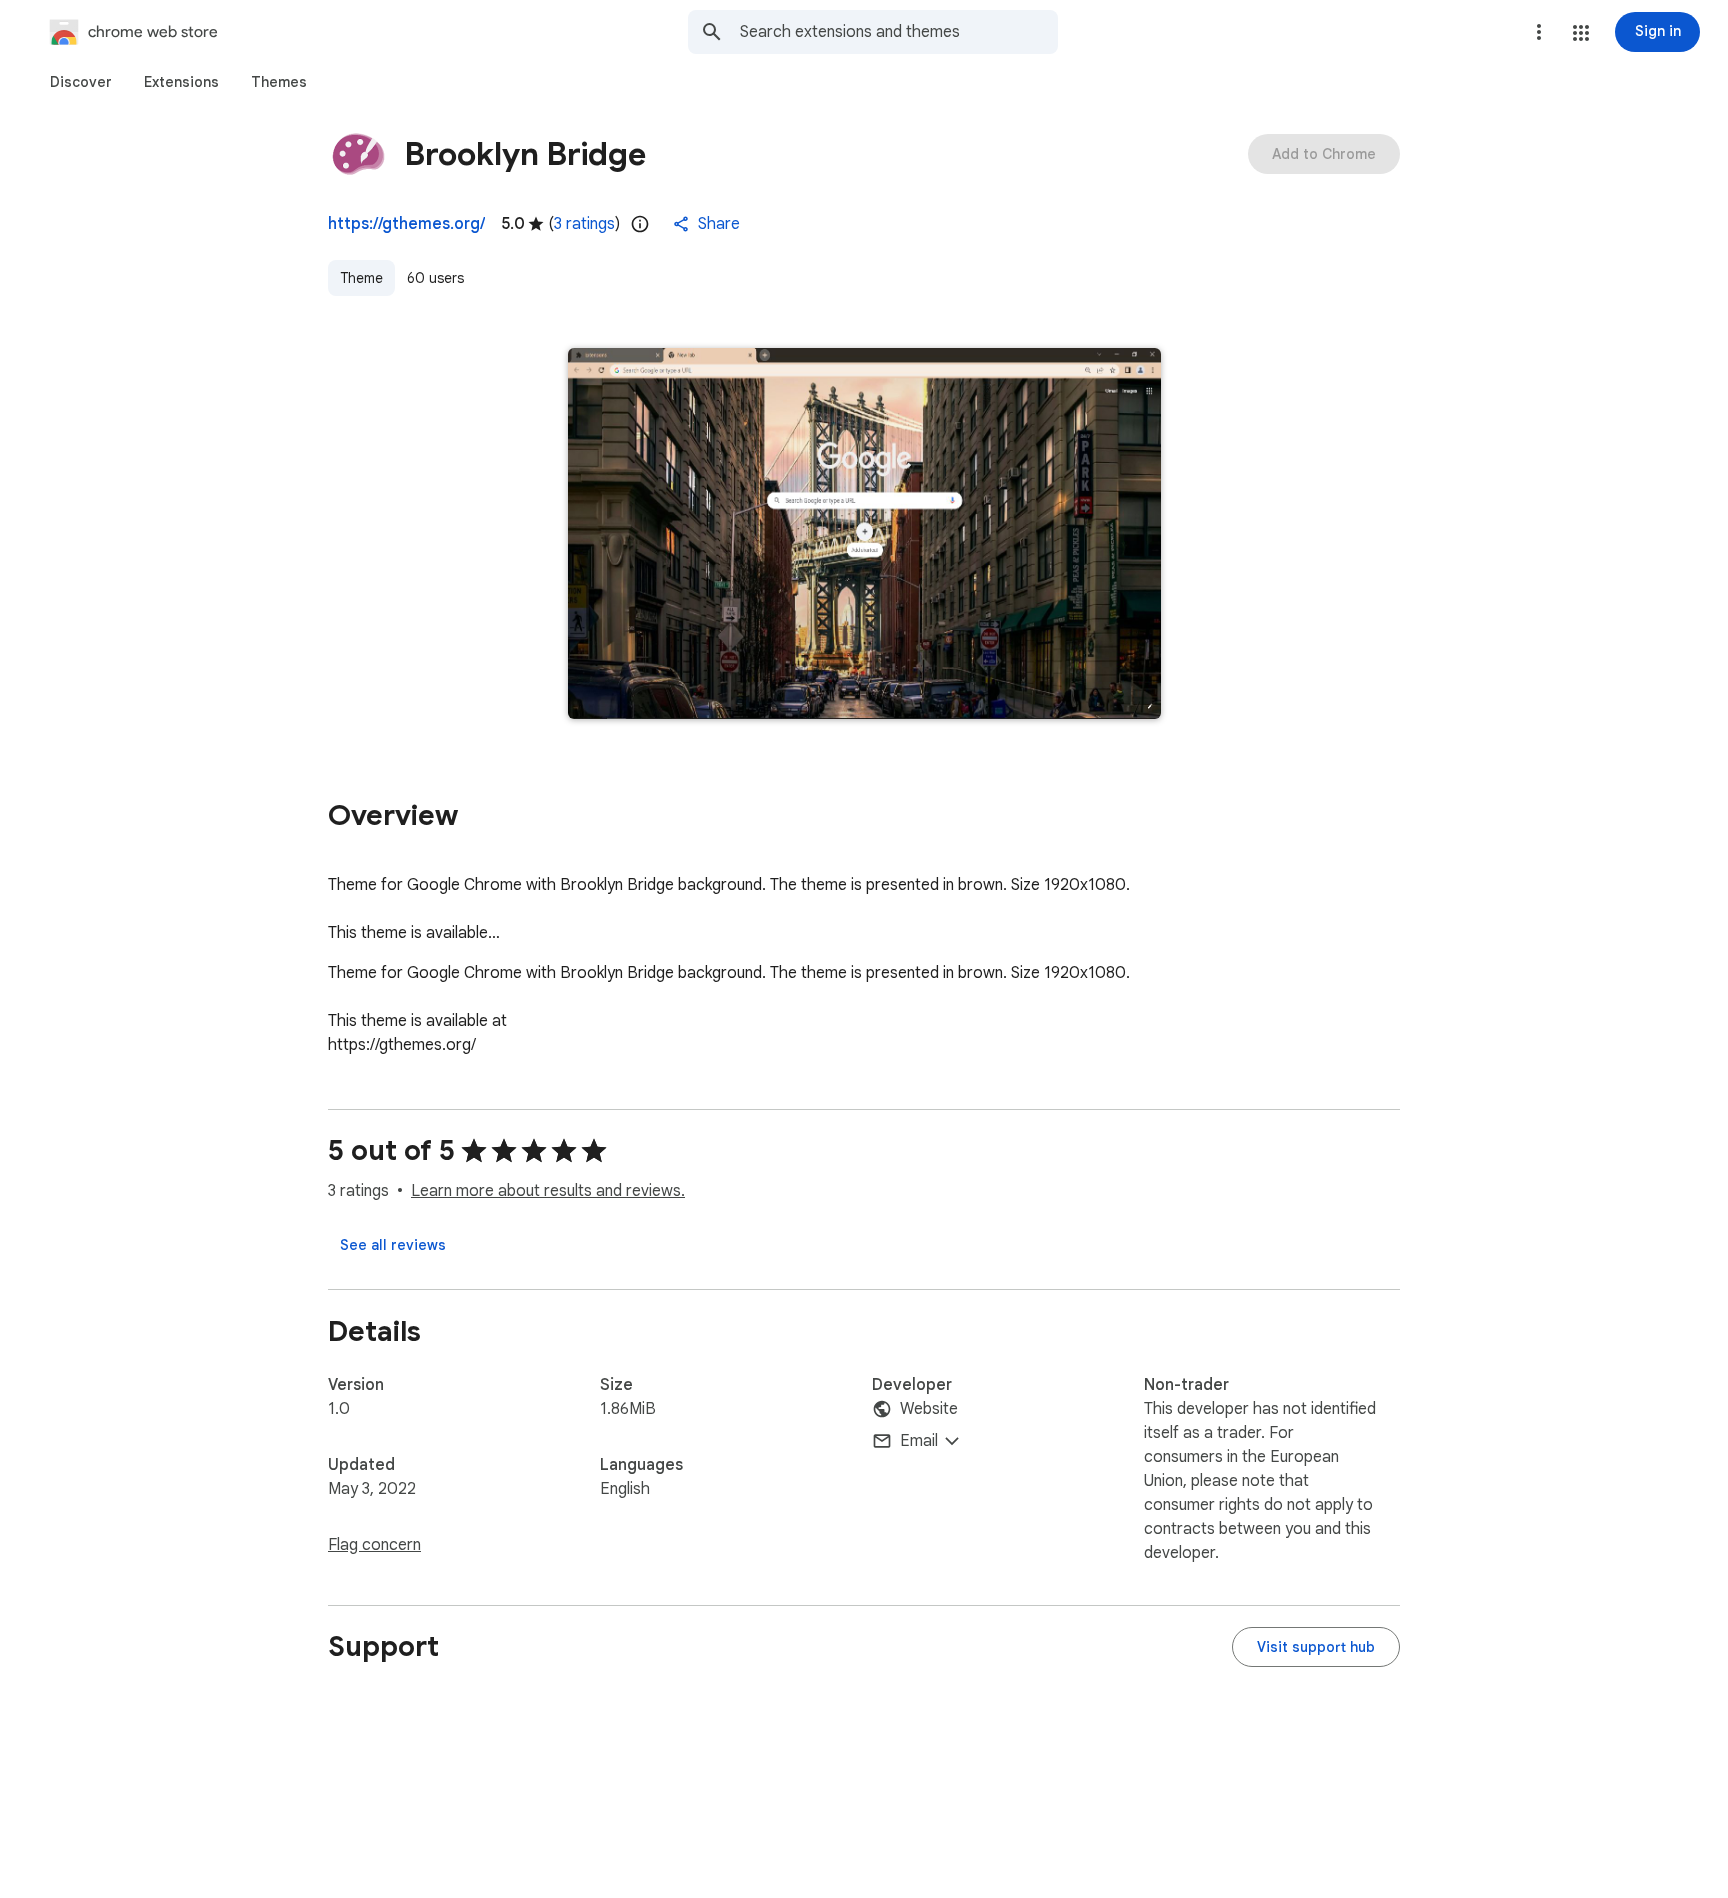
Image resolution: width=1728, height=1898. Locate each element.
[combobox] (899, 32)
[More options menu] (1539, 32)
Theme (361, 278)
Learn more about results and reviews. (548, 1191)
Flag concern (374, 1545)
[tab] (81, 82)
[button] (1581, 33)
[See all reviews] (393, 1245)
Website (929, 1409)
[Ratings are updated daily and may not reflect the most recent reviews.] (640, 224)
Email (919, 1441)
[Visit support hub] (1316, 1647)
